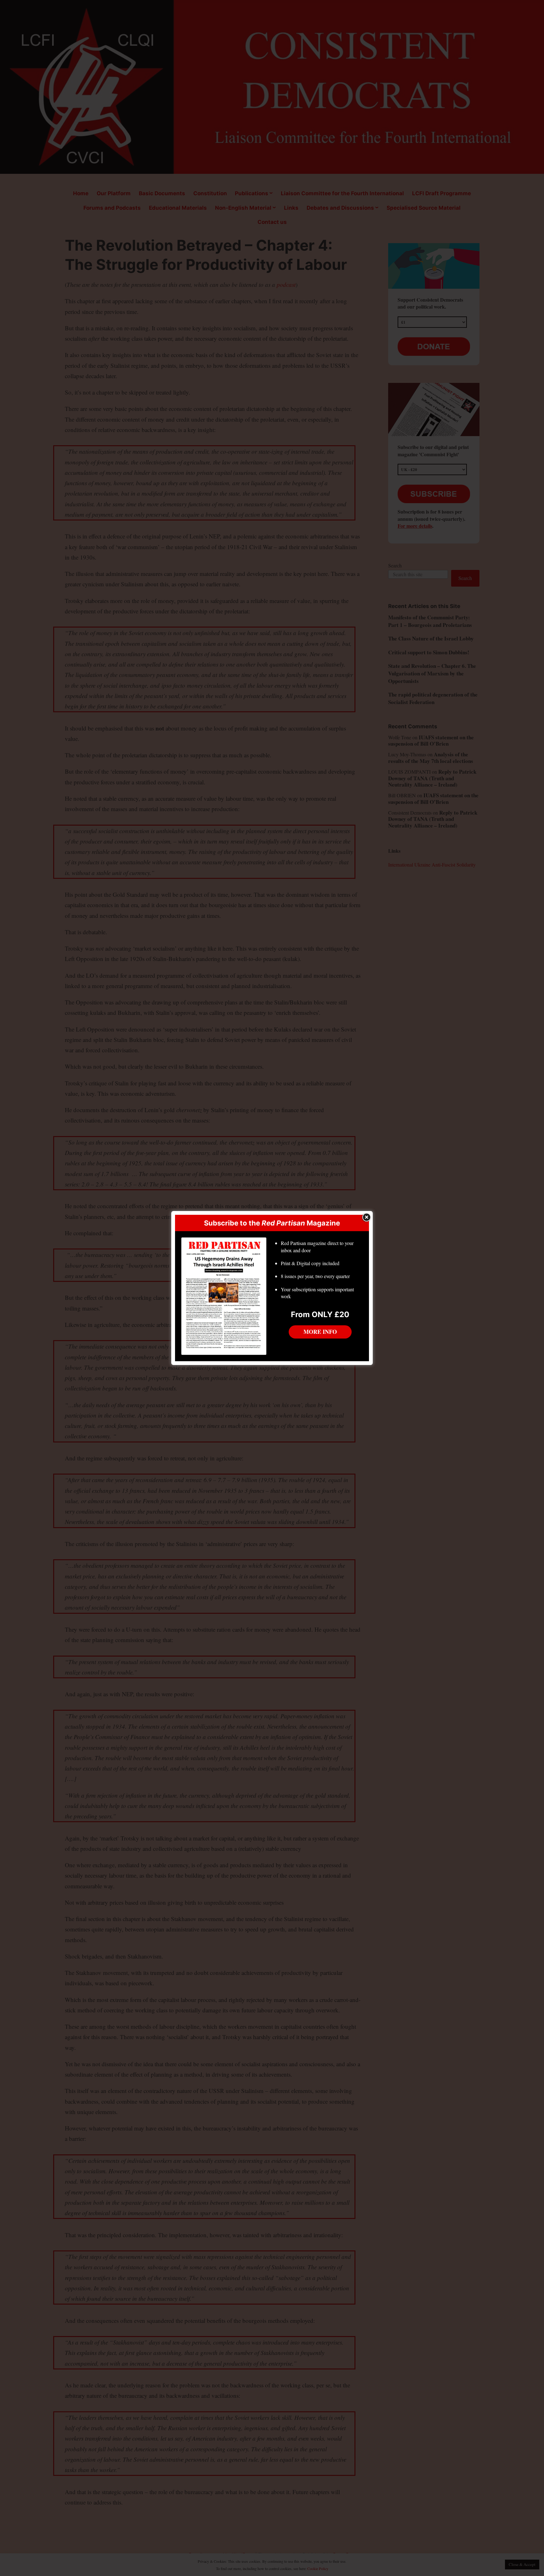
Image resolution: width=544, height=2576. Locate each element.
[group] (320, 1272)
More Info (320, 1332)
